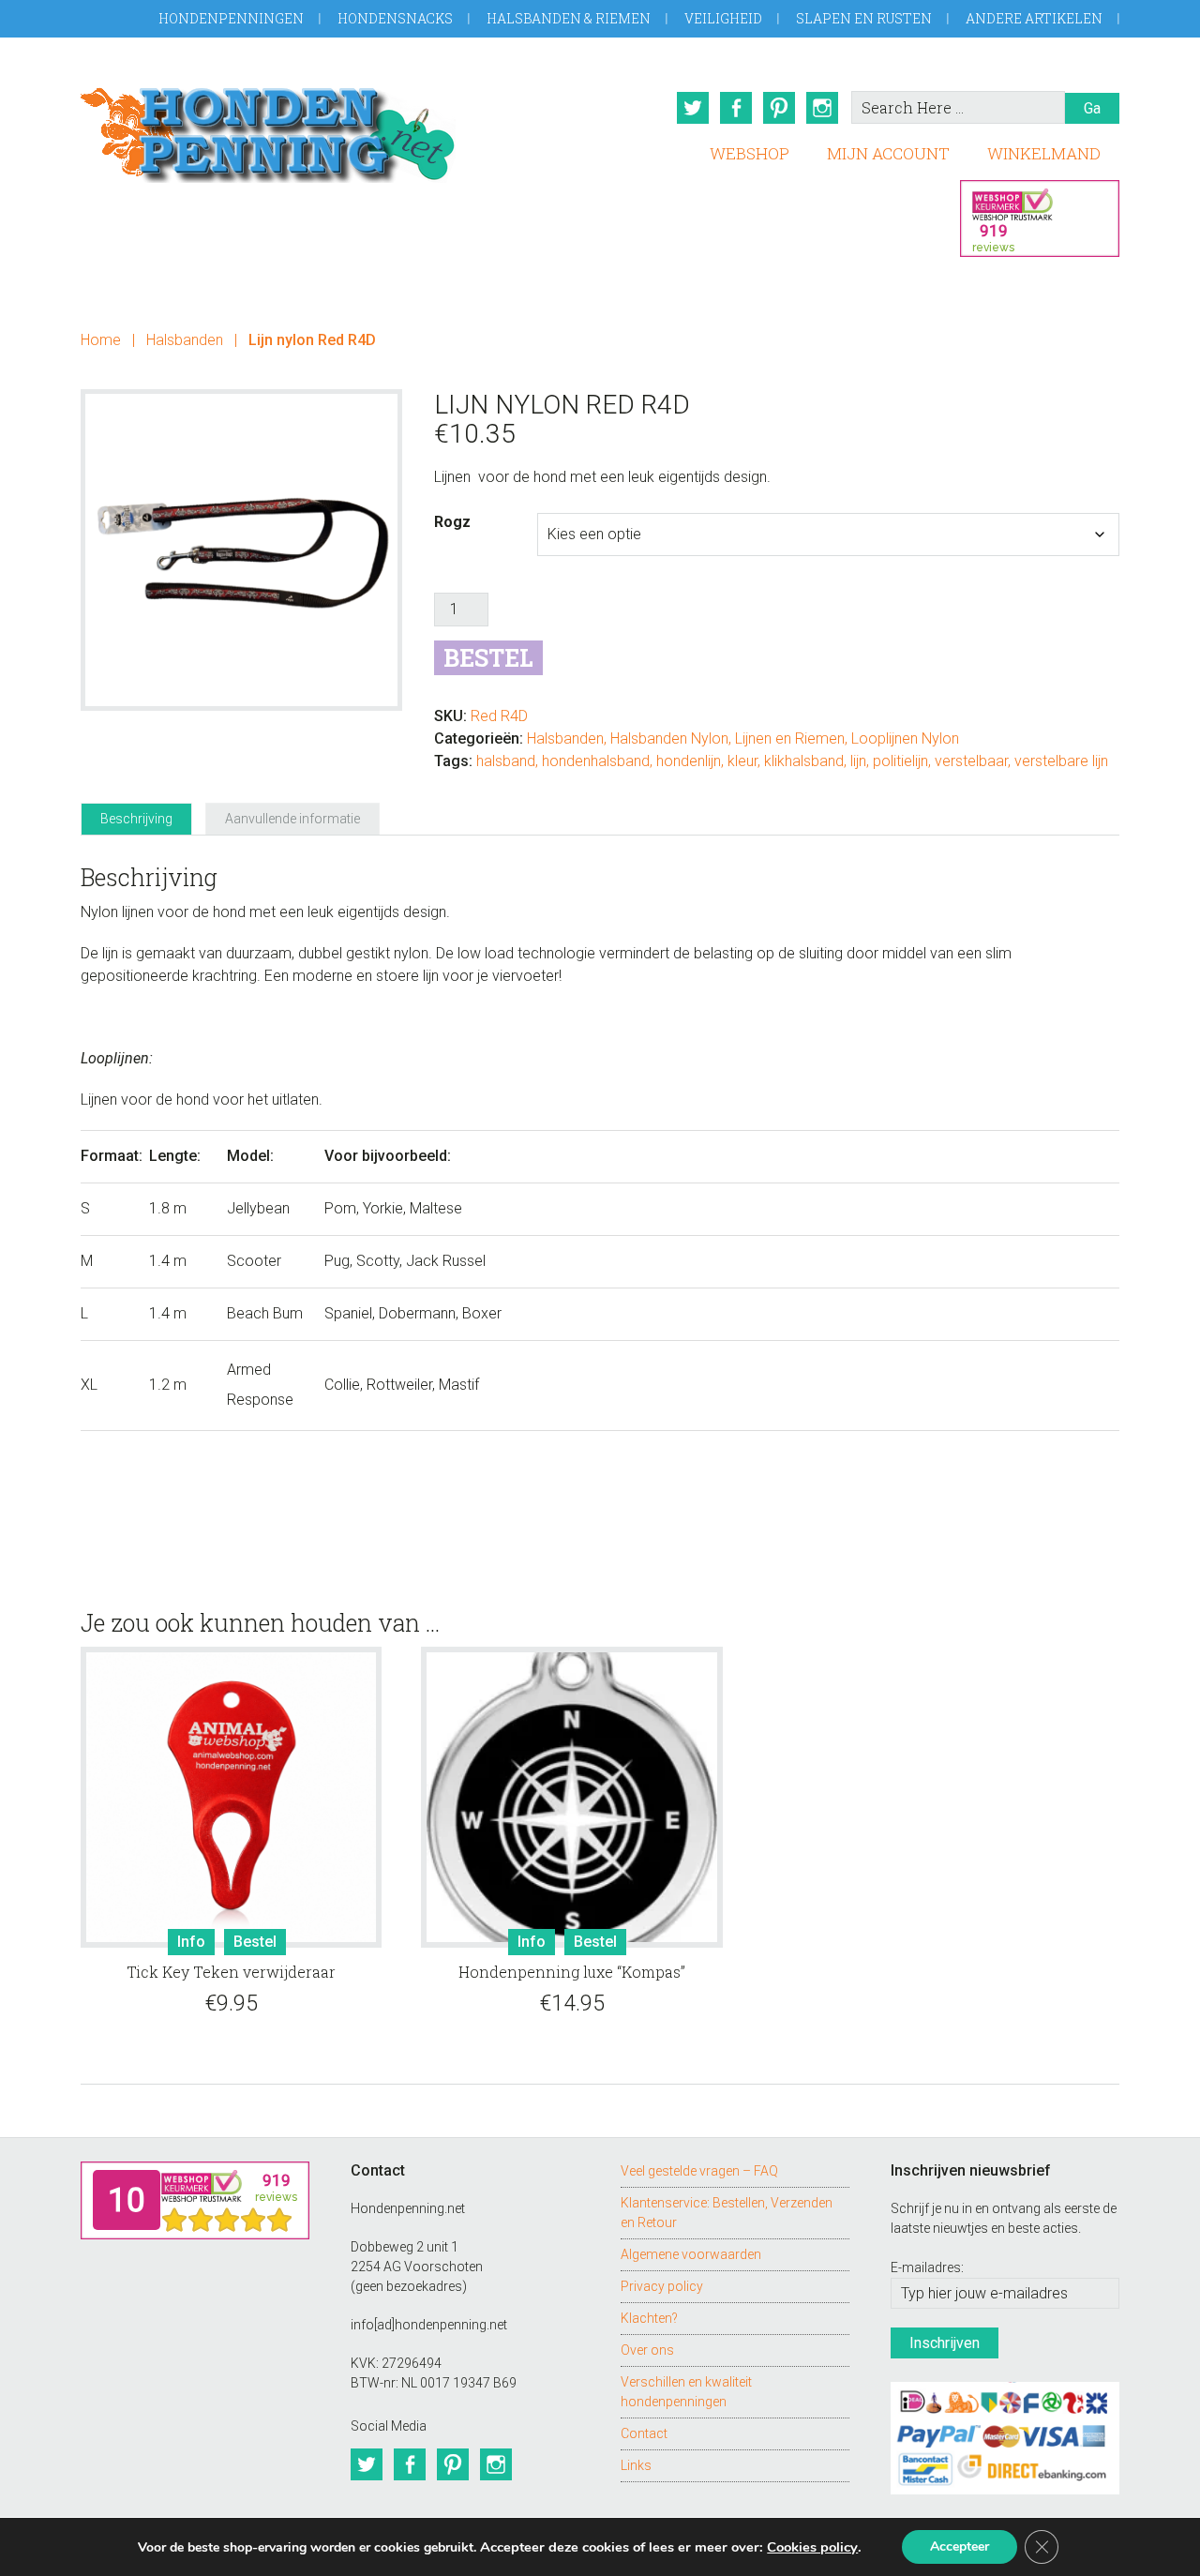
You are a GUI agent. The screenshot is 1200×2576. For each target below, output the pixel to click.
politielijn (900, 761)
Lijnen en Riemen (790, 738)
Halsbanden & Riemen (569, 18)
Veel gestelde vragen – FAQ (699, 2171)
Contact (644, 2433)
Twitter (693, 108)
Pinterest (779, 108)
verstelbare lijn (1061, 761)
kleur (742, 761)
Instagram (822, 108)
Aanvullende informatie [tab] (292, 819)
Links (636, 2465)
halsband (506, 761)
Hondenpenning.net (268, 129)
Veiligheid (723, 18)
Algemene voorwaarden (691, 2254)
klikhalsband (804, 761)
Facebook (736, 108)
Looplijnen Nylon (905, 738)
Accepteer (960, 2546)
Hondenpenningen (231, 18)
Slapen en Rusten (864, 18)
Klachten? (649, 2318)
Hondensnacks (395, 18)
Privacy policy (662, 2286)
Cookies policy (812, 2547)
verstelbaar (971, 761)
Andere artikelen (1034, 18)
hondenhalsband (596, 761)
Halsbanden (185, 340)
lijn (858, 761)
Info (191, 1942)
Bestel (488, 658)
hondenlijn (689, 761)
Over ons (647, 2350)
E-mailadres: (927, 2267)
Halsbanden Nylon (669, 738)
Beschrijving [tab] (136, 819)
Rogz (452, 522)
